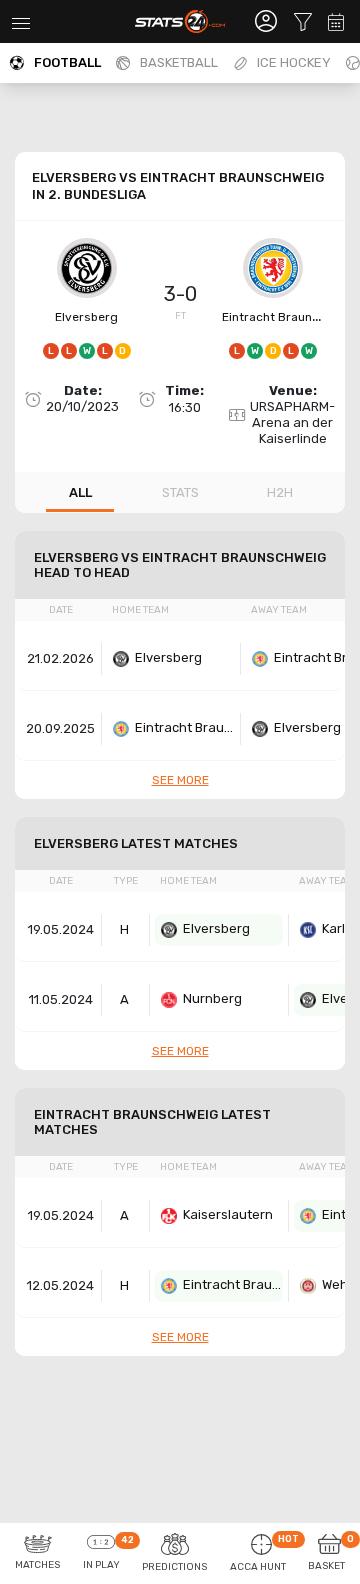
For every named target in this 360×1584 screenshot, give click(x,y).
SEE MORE (180, 780)
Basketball (179, 62)
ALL (80, 492)
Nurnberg (212, 998)
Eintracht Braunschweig (185, 727)
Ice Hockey (294, 62)
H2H (280, 492)
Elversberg (86, 317)
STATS (180, 492)
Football (67, 62)
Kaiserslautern (228, 1214)
